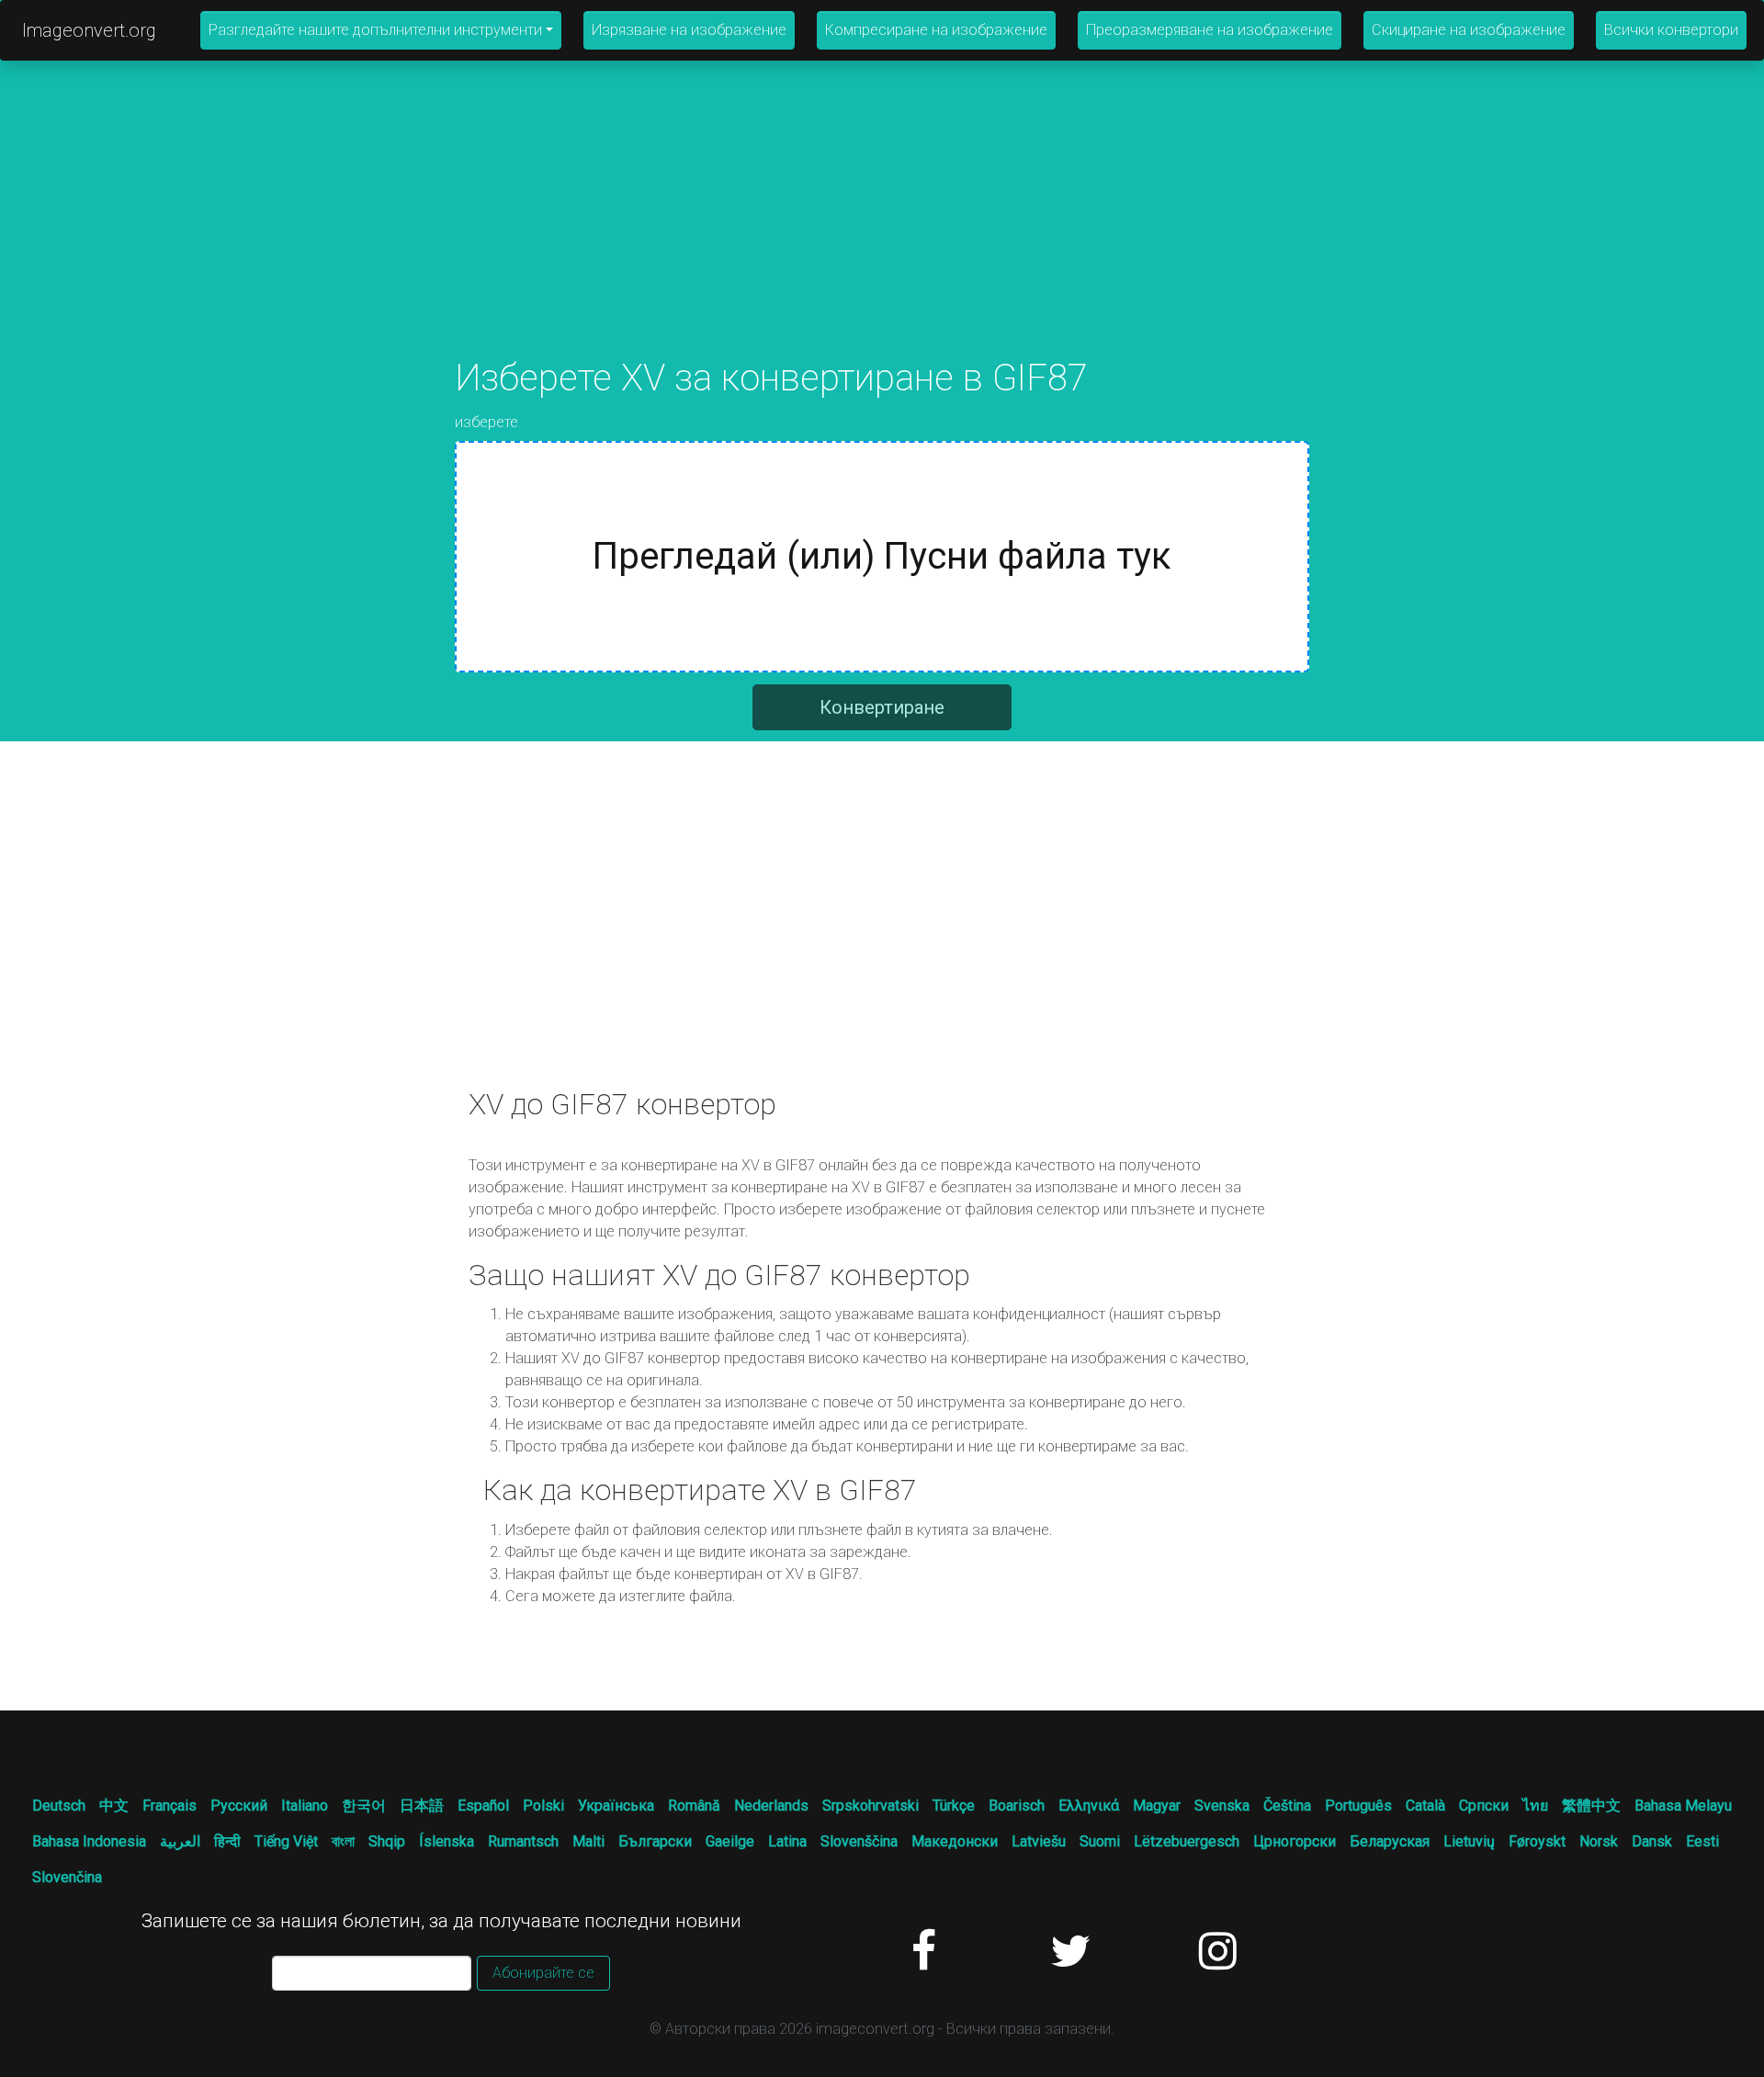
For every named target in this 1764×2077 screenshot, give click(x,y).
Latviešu (1039, 1841)
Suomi (1100, 1841)
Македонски (955, 1841)
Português (1358, 1806)
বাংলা (343, 1841)
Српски (1484, 1806)
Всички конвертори (1671, 30)
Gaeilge (730, 1841)
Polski (543, 1806)
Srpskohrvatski (871, 1806)
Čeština (1287, 1806)
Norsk (1599, 1841)
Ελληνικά (1089, 1806)
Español (483, 1806)
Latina (787, 1841)
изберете (486, 422)
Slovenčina (67, 1877)
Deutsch (59, 1806)
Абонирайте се (543, 1973)
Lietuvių (1469, 1841)
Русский (239, 1806)
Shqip (387, 1841)
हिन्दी (227, 1841)
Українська (616, 1806)
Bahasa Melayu (1683, 1806)
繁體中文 (1591, 1806)
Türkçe (954, 1806)
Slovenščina (859, 1841)
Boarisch (1017, 1806)
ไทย (1535, 1806)
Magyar (1157, 1806)
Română (694, 1806)
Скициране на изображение (1469, 30)
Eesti (1702, 1841)
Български (655, 1841)
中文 (114, 1806)
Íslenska (447, 1841)
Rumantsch (523, 1841)
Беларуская (1390, 1841)
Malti (588, 1841)
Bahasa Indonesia (89, 1841)
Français (170, 1806)
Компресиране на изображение (936, 30)
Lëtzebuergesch (1187, 1841)
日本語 (422, 1806)
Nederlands (771, 1806)
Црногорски (1295, 1841)
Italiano (305, 1806)
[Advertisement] (882, 228)
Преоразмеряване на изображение (1210, 30)
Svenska (1222, 1806)
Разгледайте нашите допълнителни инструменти (375, 30)
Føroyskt (1537, 1841)
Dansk (1652, 1841)
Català (1425, 1806)
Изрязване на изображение (689, 30)
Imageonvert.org (89, 30)
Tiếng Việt (286, 1841)
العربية (180, 1841)
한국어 (364, 1806)
